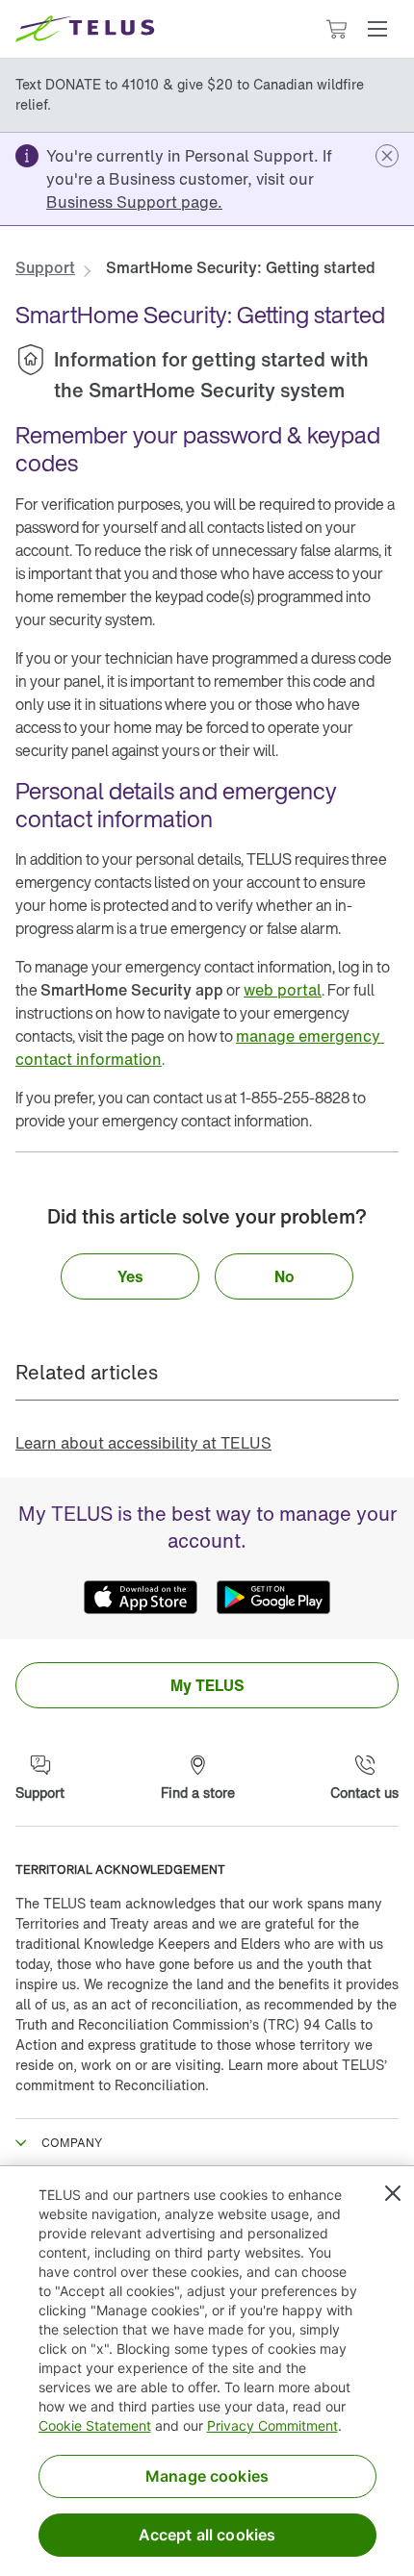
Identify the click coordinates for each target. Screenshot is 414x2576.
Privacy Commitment (272, 2425)
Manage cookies (207, 2476)
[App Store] (141, 1597)
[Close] (393, 2193)
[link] (134, 202)
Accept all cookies (207, 2535)
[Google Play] (273, 1597)
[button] (377, 29)
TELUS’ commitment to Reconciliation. (201, 2075)
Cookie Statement (95, 2425)
